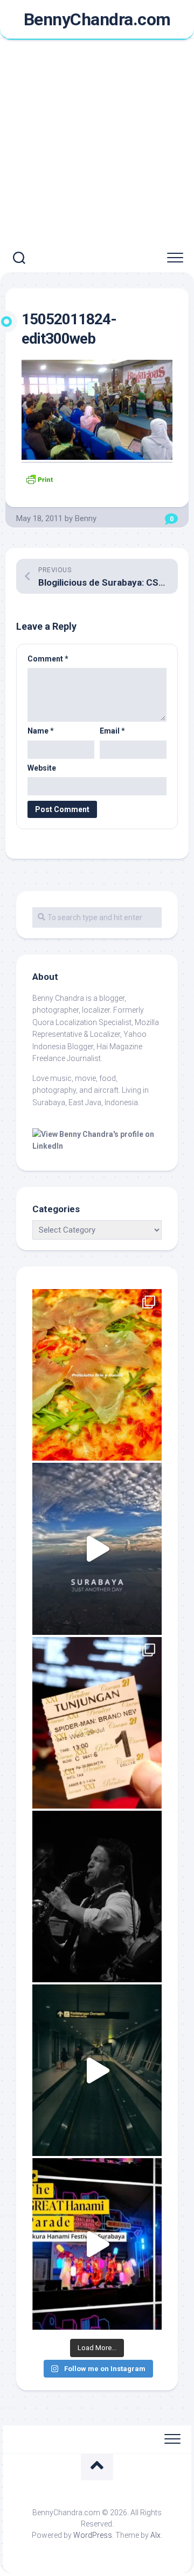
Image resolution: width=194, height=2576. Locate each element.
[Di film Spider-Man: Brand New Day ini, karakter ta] (97, 1723)
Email (112, 731)
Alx (155, 2535)
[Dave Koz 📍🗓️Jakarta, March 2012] (97, 1897)
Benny (86, 518)
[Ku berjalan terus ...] (97, 2070)
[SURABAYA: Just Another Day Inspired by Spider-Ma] (97, 1549)
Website (42, 768)
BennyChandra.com (97, 19)
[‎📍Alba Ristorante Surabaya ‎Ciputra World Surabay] (97, 1375)
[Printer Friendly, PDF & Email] (39, 478)
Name (41, 731)
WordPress (93, 2535)
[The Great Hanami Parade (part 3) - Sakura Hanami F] (97, 2244)
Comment (48, 659)
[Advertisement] (97, 142)
